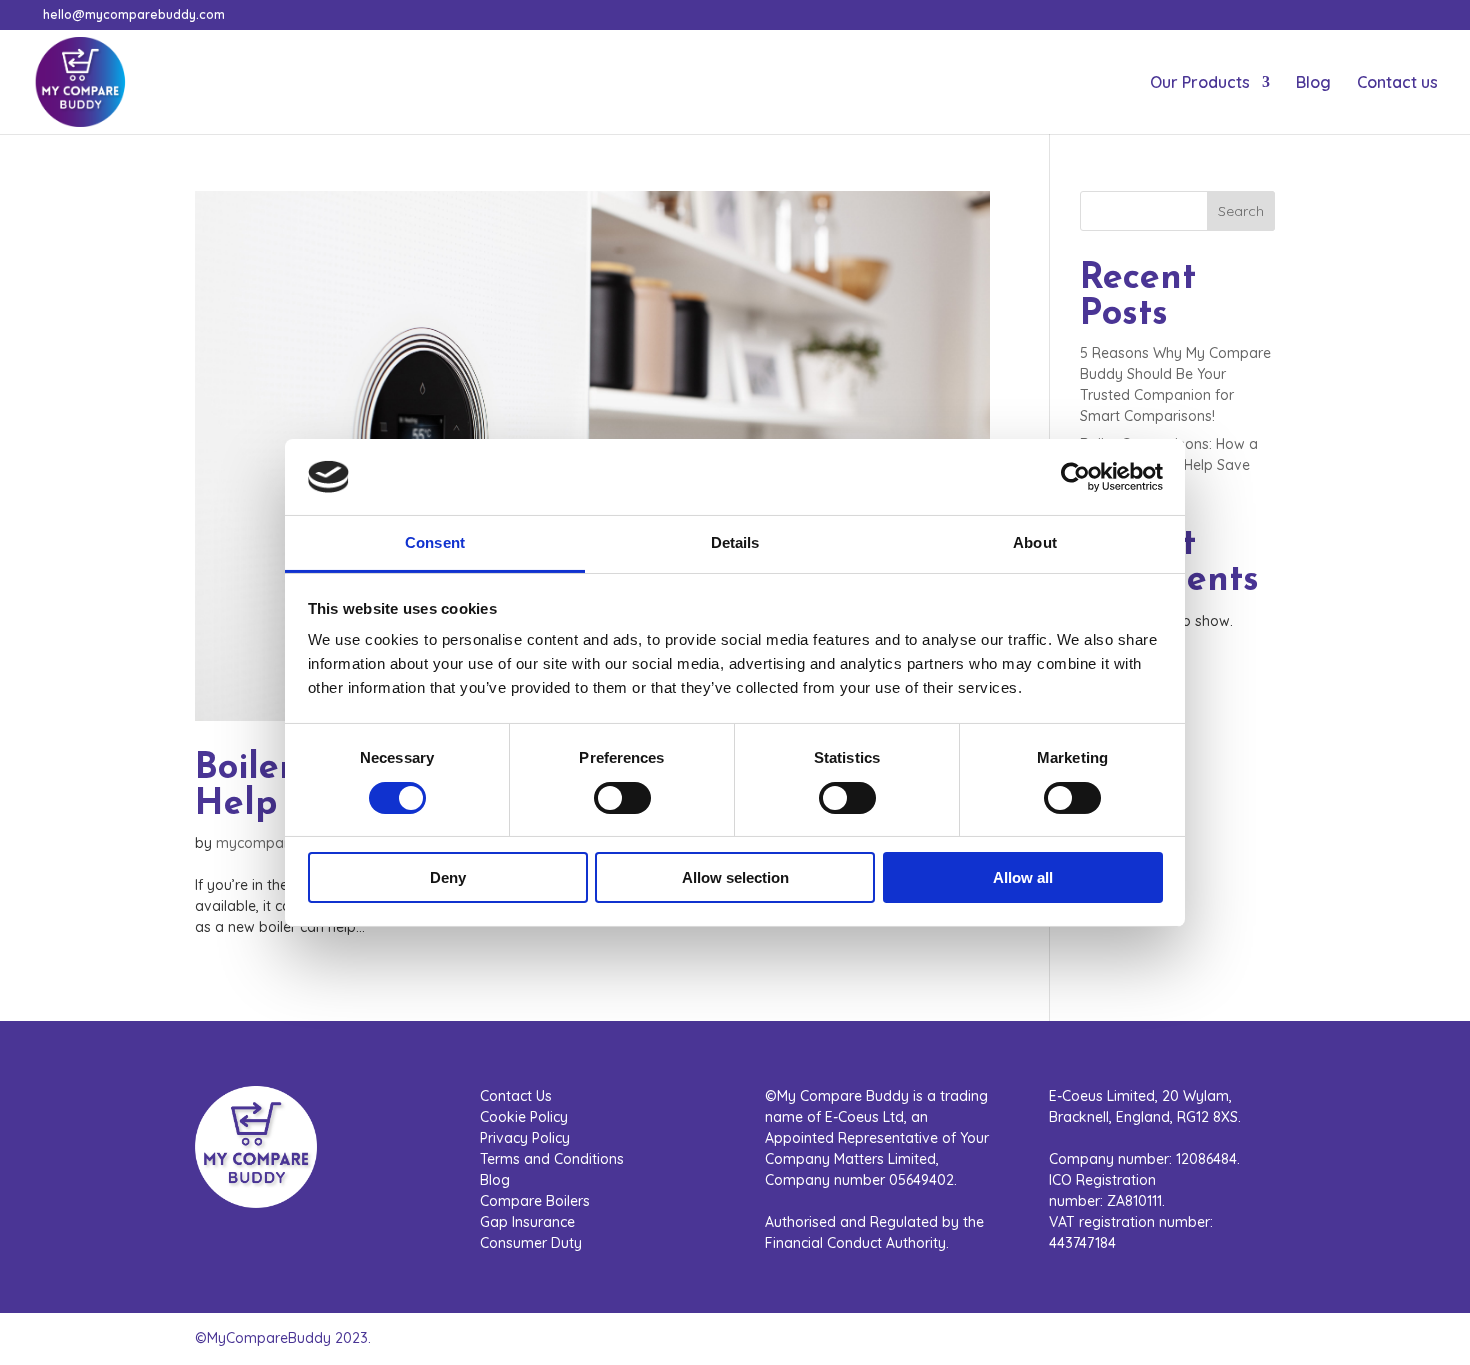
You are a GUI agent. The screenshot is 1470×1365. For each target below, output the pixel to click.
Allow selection (735, 877)
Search (1241, 211)
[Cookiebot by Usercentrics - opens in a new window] (1075, 477)
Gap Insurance (527, 1222)
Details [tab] (735, 542)
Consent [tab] (435, 542)
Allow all (1023, 877)
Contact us (1397, 83)
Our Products (1200, 83)
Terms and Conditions (552, 1159)
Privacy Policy (525, 1138)
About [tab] (1035, 542)
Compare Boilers (535, 1201)
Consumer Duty (531, 1243)
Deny (448, 877)
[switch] (622, 798)
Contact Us (516, 1096)
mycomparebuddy (278, 843)
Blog (1313, 83)
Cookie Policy (524, 1117)
